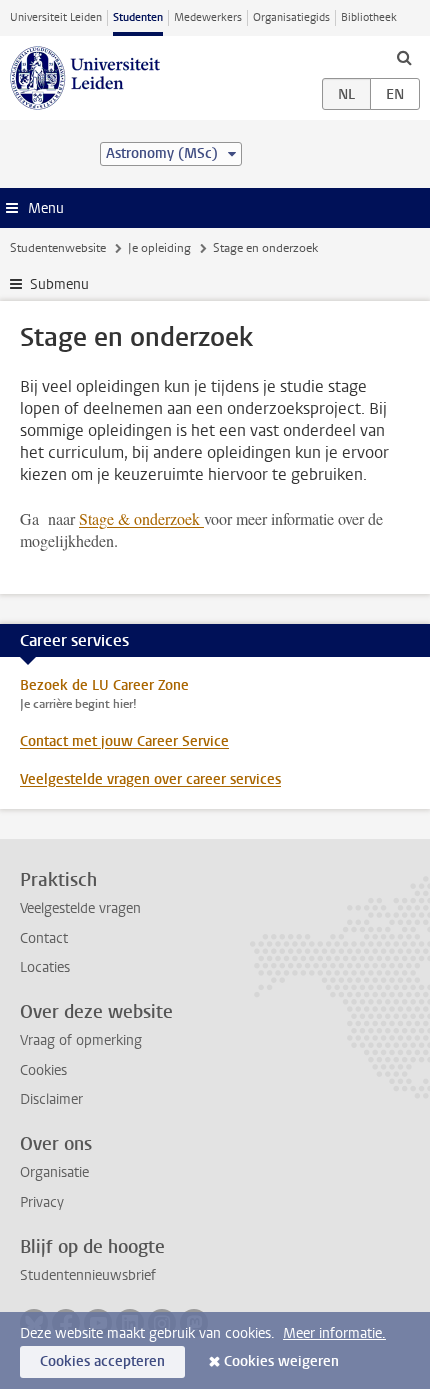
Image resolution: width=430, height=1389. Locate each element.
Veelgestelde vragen (80, 908)
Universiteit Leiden (56, 17)
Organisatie (54, 1172)
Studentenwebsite (58, 248)
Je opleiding (159, 248)
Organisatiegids (291, 17)
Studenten (138, 17)
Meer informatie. (334, 1333)
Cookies (43, 1070)
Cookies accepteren (102, 1361)
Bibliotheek (369, 17)
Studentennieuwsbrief (88, 1275)
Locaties (45, 967)
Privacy (42, 1202)
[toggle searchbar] (404, 57)
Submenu (59, 284)
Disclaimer (51, 1099)
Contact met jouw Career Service (124, 741)
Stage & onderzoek (141, 518)
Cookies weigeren (281, 1361)
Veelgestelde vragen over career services (150, 779)
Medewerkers (208, 17)
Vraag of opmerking (81, 1040)
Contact (44, 938)
